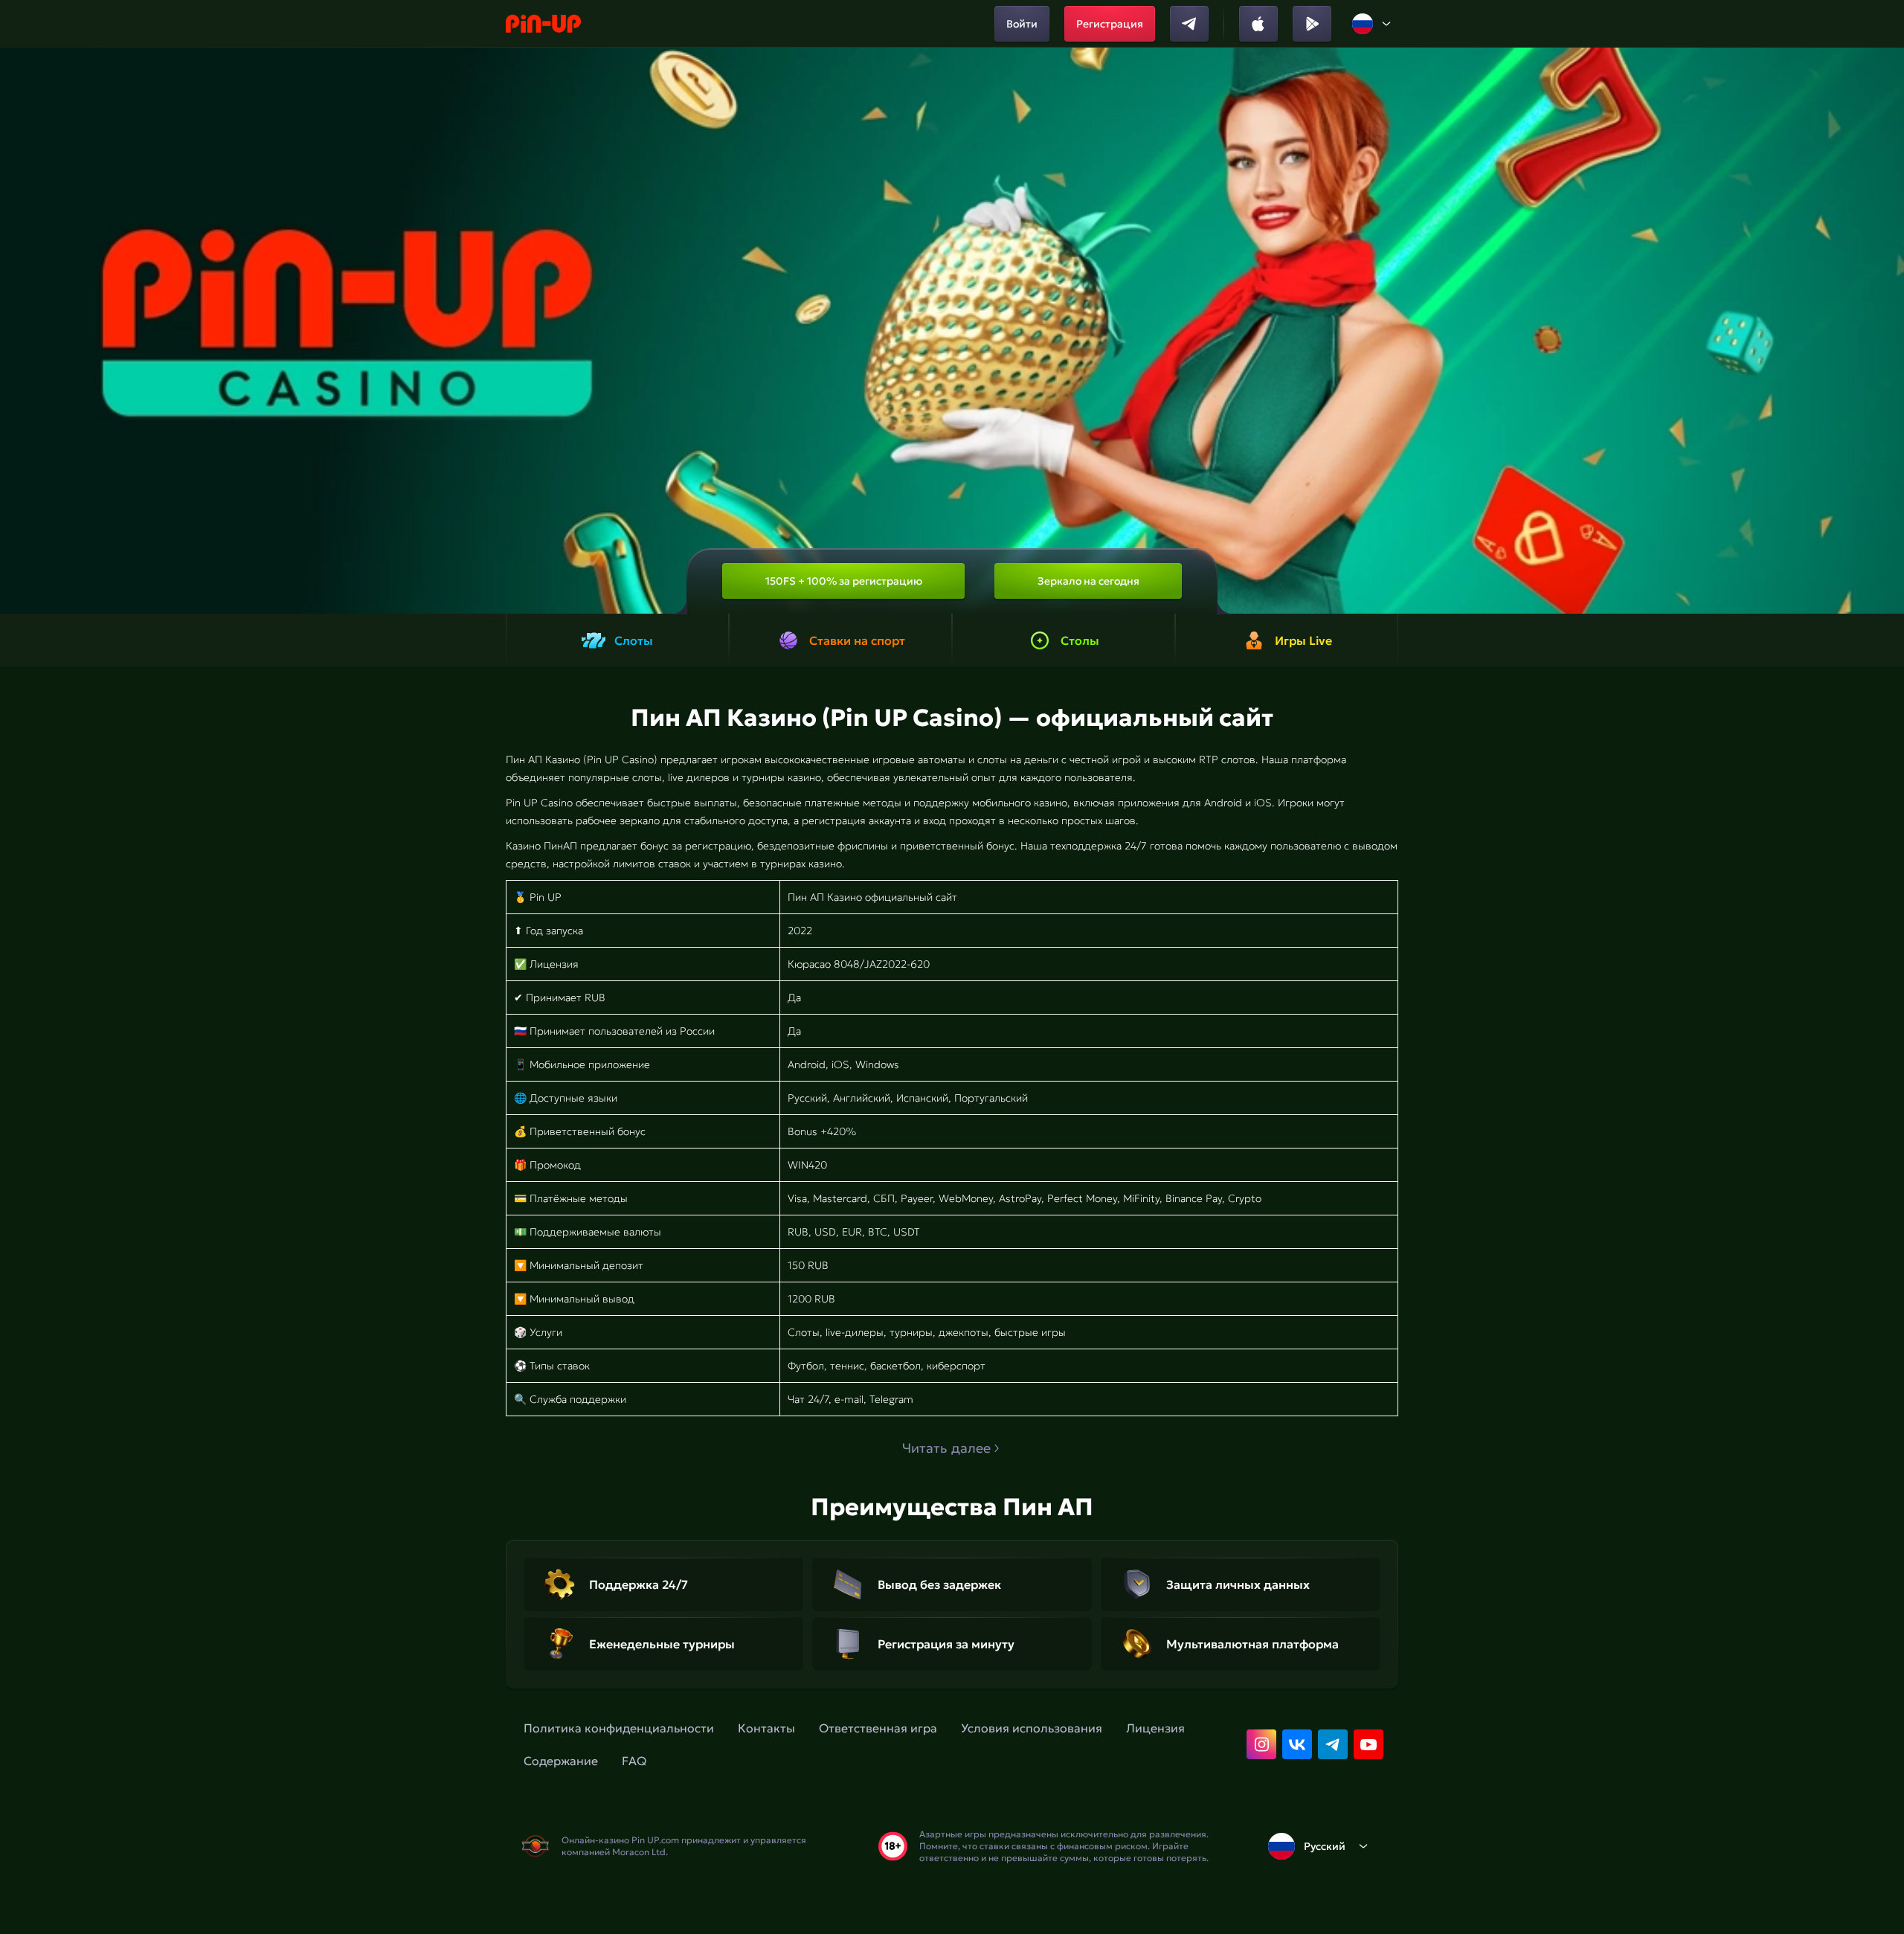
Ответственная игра (878, 1728)
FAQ (634, 1761)
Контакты (766, 1728)
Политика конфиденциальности (619, 1728)
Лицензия (1155, 1728)
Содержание (561, 1761)
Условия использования (1032, 1728)
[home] (543, 24)
